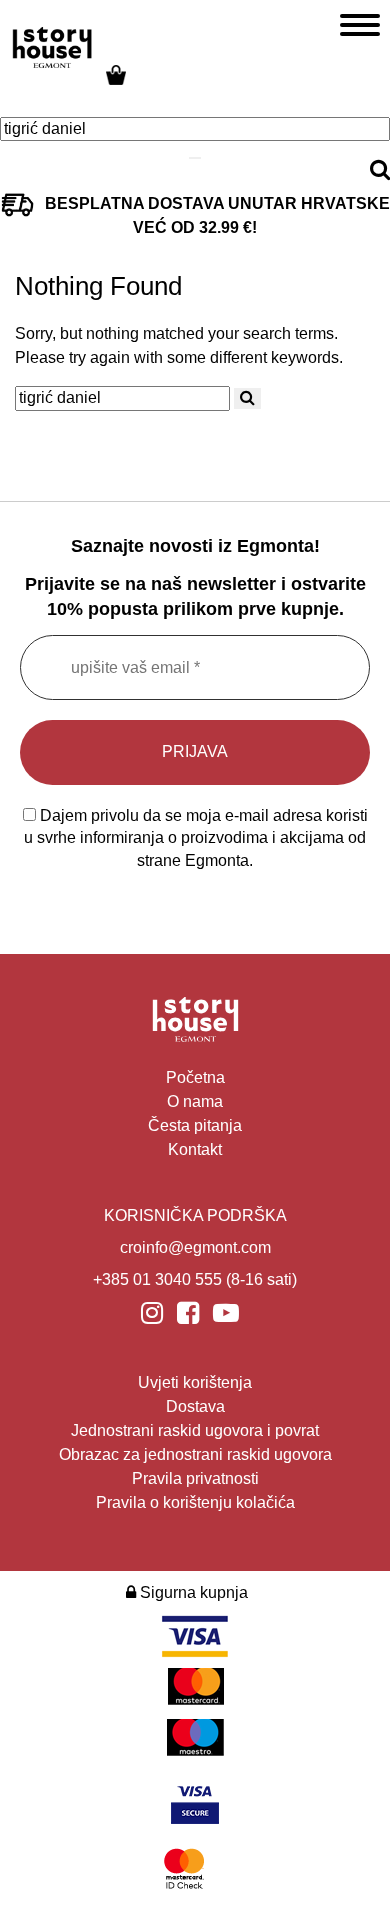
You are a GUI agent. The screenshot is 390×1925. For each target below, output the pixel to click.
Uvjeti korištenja (195, 1382)
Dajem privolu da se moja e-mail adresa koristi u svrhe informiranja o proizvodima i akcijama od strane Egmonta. (196, 838)
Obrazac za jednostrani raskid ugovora (195, 1454)
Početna (195, 1077)
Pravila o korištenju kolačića (195, 1502)
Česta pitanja (195, 1125)
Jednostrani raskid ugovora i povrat (195, 1430)
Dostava (195, 1406)
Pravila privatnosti (195, 1478)
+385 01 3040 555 (157, 1279)
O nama (195, 1101)
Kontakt (195, 1149)
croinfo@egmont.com (195, 1247)
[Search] (195, 158)
